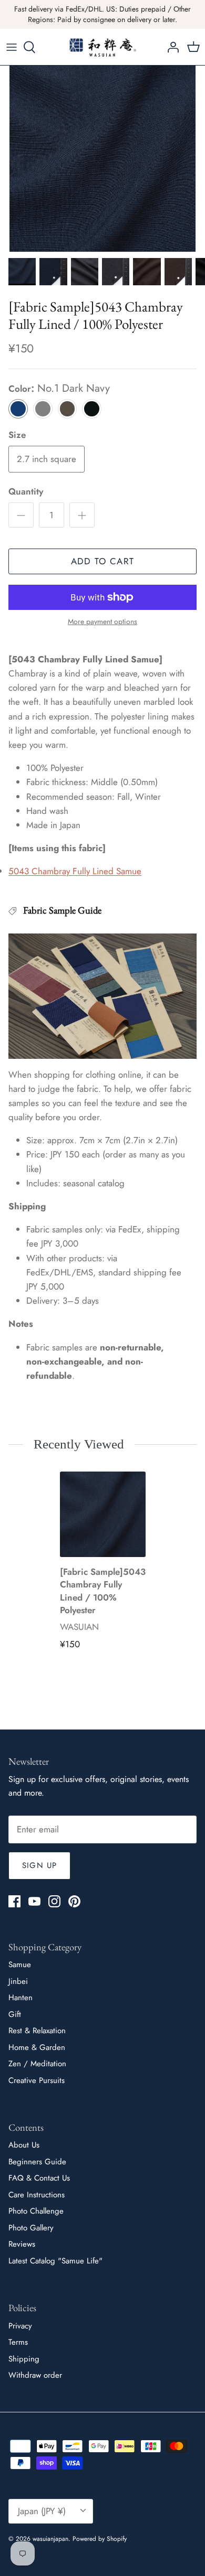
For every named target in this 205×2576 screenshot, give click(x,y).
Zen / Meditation (37, 2064)
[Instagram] (54, 1901)
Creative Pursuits (37, 2080)
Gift (15, 2014)
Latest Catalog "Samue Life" (55, 2261)
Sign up (39, 1865)
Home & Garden (37, 2047)
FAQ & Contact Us (39, 2178)
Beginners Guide (37, 2162)
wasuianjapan (50, 2539)
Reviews (22, 2244)
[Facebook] (14, 1901)
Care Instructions (37, 2195)
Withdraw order (35, 2375)
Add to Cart (103, 561)
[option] (103, 159)
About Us (24, 2145)
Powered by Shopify (100, 2539)
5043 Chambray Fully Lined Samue (75, 871)
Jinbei (18, 1981)
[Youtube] (34, 1901)
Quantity (26, 492)
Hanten (20, 1998)
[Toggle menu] (12, 47)
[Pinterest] (74, 1901)
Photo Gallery (31, 2228)
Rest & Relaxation (37, 2031)
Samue (20, 1965)
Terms (18, 2342)
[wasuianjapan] (102, 47)
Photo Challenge (36, 2211)
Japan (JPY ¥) (42, 2511)
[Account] (170, 47)
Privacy (20, 2326)
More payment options (102, 622)
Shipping (24, 2359)
